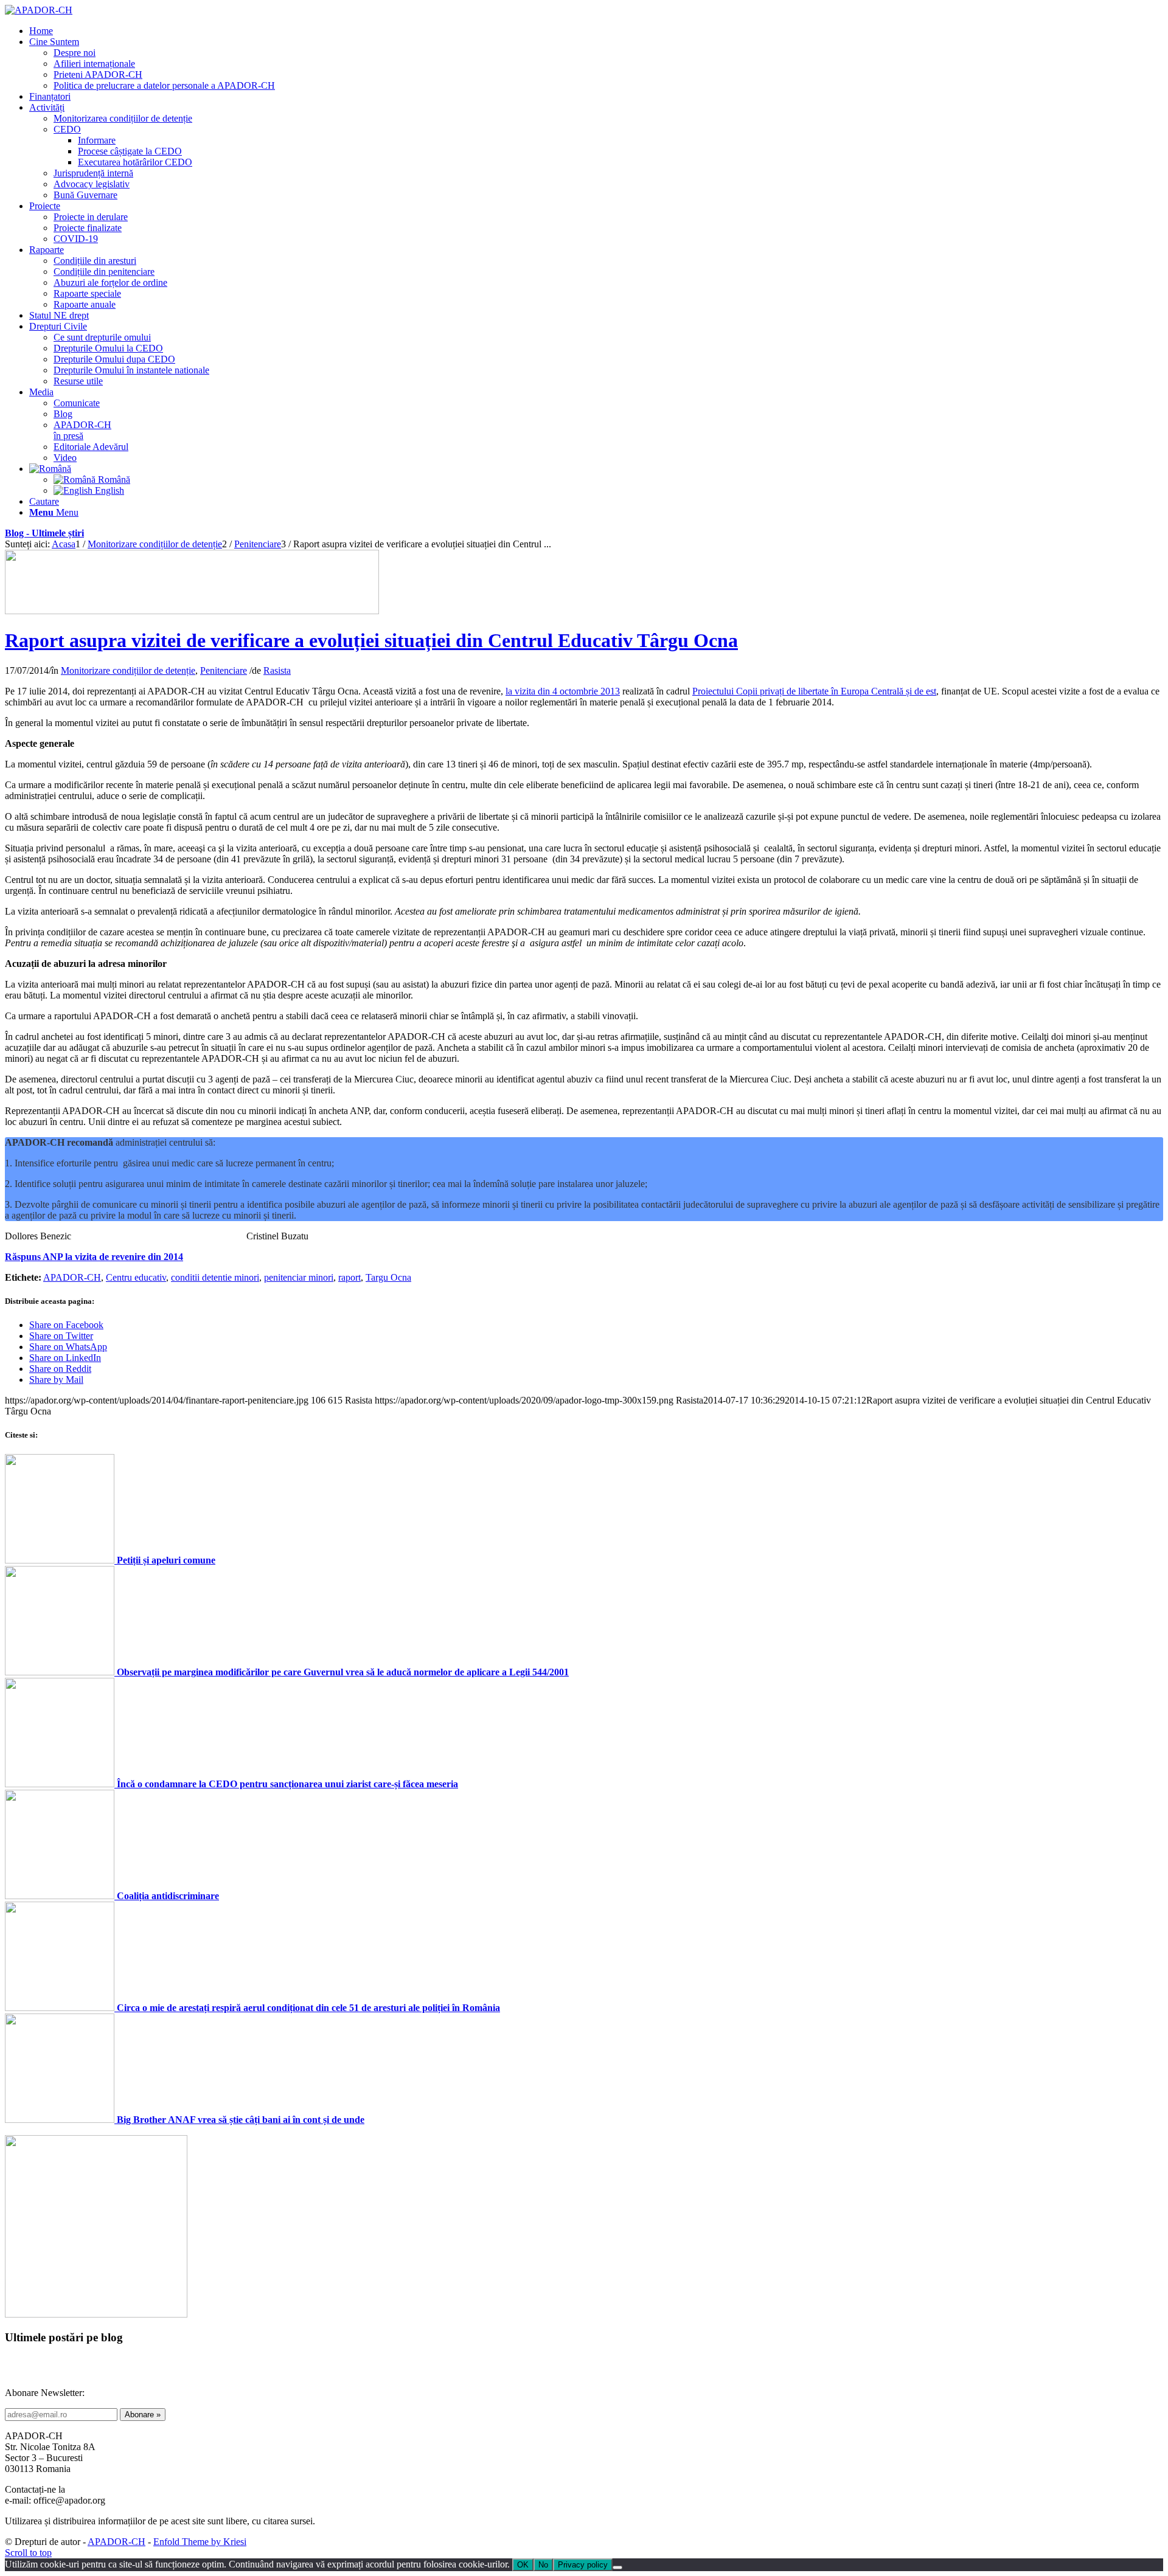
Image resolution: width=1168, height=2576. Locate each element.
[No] (617, 2567)
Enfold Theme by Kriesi (200, 2542)
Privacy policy (583, 2565)
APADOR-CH (72, 1277)
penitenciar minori (299, 1277)
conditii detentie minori (215, 1277)
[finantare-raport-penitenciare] (192, 611)
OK (523, 2565)
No (543, 2565)
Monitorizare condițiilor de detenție (128, 670)
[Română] (50, 469)
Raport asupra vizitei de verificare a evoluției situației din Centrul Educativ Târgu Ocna (371, 640)
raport (349, 1277)
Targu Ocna (388, 1277)
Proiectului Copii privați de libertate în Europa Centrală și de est (814, 691)
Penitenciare (224, 670)
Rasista (277, 670)
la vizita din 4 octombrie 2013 (563, 691)
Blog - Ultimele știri (44, 533)
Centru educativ (136, 1277)
